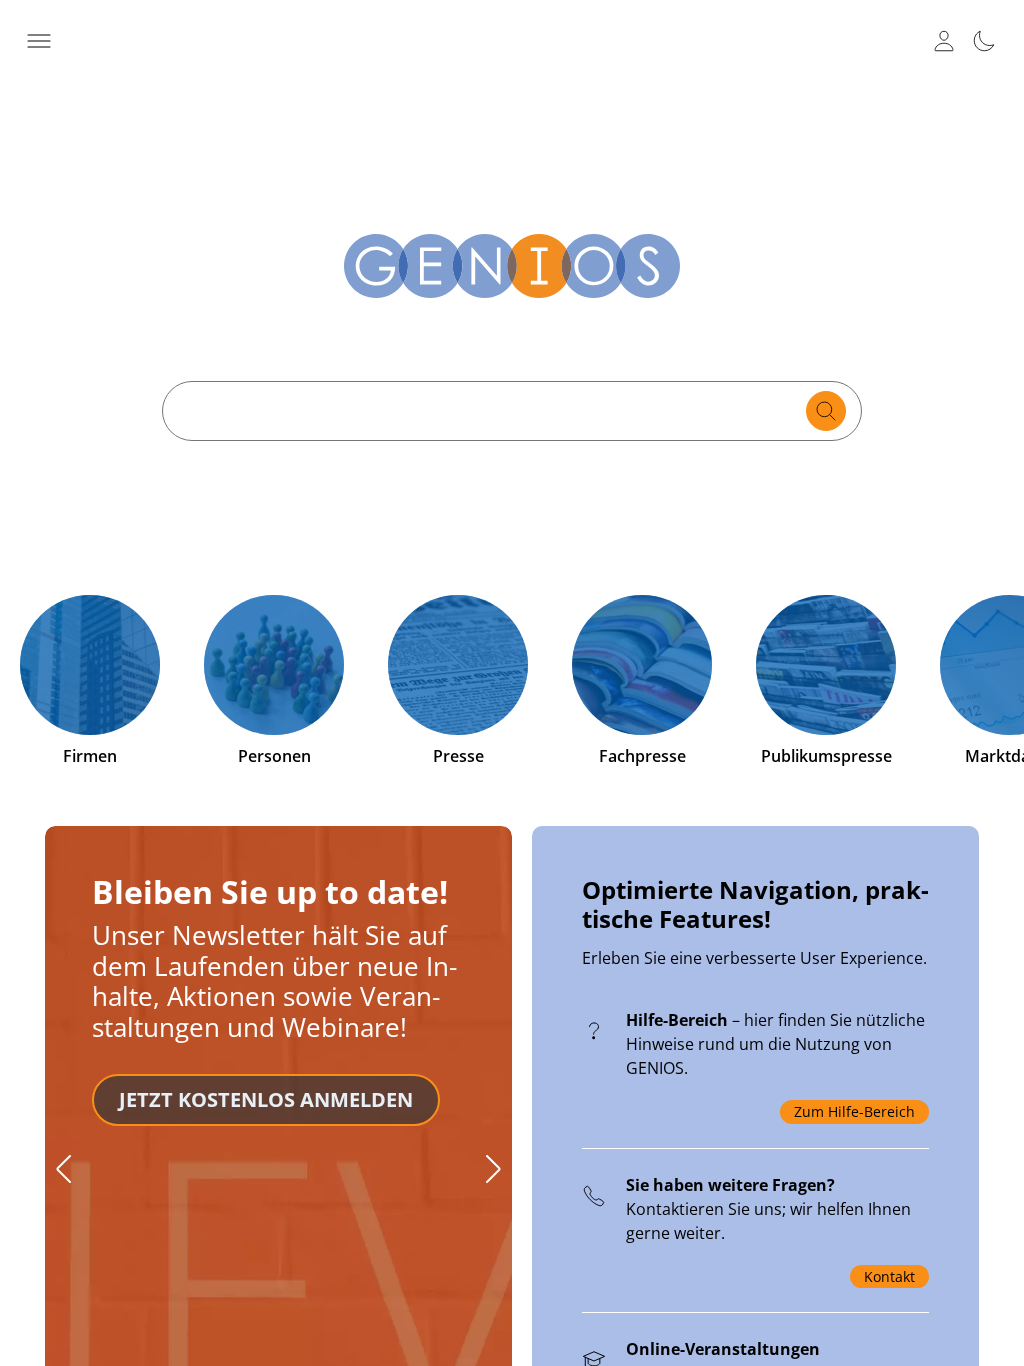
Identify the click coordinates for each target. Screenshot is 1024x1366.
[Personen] (274, 665)
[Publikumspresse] (826, 665)
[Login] (944, 41)
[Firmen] (90, 665)
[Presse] (458, 665)
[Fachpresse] (642, 665)
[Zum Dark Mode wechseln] (984, 41)
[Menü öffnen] (39, 41)
